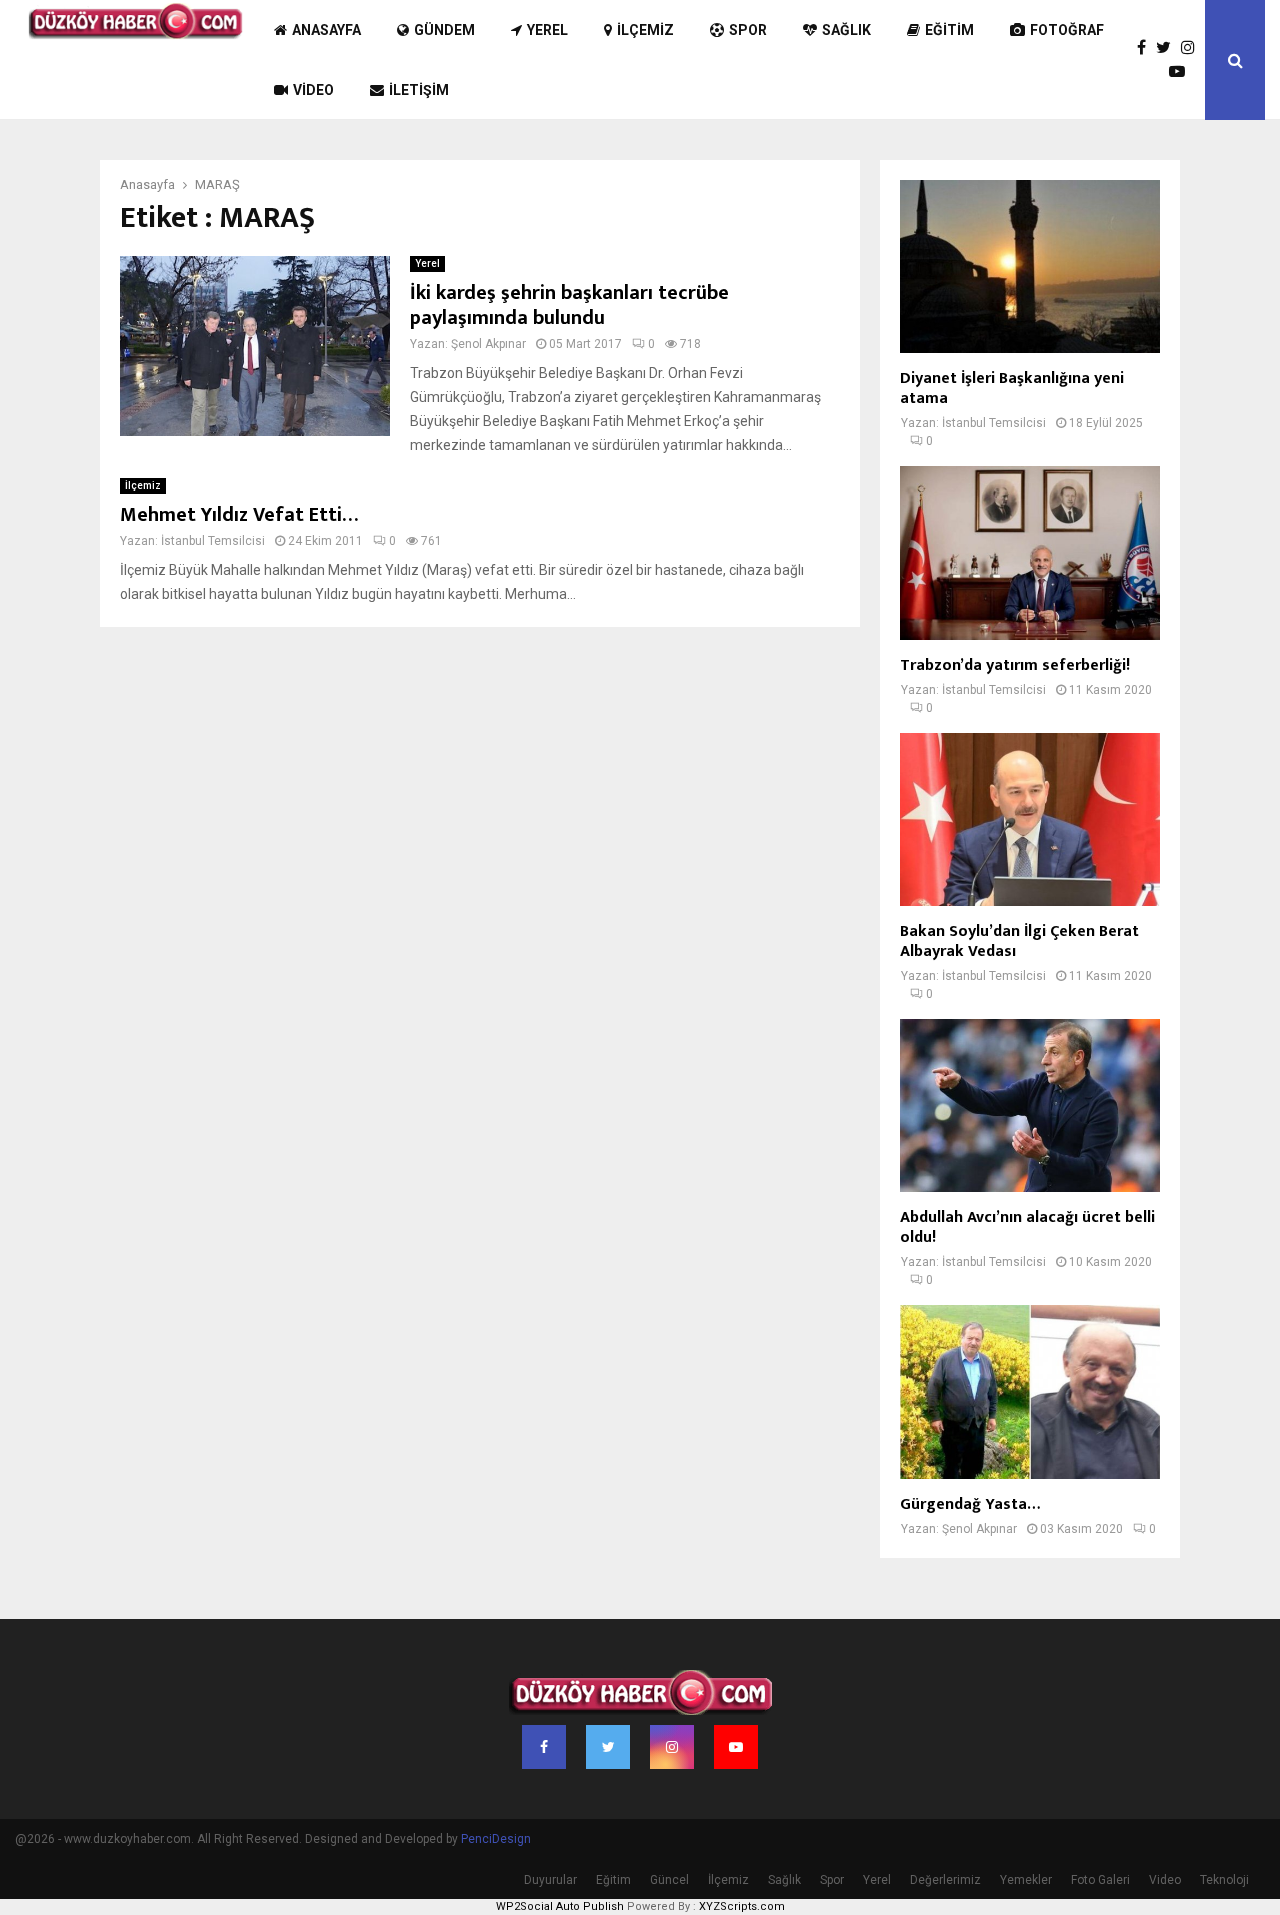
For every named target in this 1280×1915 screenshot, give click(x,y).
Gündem (444, 30)
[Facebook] (1146, 48)
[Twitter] (1168, 48)
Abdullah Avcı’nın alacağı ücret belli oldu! (1027, 1227)
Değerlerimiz (945, 1880)
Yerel (547, 30)
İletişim (419, 90)
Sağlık (846, 30)
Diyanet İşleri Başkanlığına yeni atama (1012, 388)
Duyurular (550, 1880)
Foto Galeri (1100, 1880)
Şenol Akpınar (488, 344)
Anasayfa (326, 30)
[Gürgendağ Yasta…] (1030, 1391)
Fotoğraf (1067, 30)
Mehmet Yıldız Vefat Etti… (239, 515)
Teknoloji (1224, 1880)
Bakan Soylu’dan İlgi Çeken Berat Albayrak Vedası (1019, 941)
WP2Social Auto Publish (560, 1906)
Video (313, 90)
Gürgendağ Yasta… (970, 1504)
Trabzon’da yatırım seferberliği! (1015, 665)
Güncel (669, 1880)
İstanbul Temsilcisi (213, 541)
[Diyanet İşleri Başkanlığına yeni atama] (1030, 266)
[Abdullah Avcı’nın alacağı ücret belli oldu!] (1030, 1105)
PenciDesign (496, 1839)
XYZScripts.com (742, 1906)
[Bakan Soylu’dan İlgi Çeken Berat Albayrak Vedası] (1030, 819)
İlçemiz (645, 30)
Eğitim (949, 30)
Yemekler (1026, 1880)
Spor (748, 30)
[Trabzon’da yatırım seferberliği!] (1030, 552)
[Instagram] (1193, 48)
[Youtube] (1182, 72)
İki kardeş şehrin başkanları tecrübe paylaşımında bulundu (569, 305)
